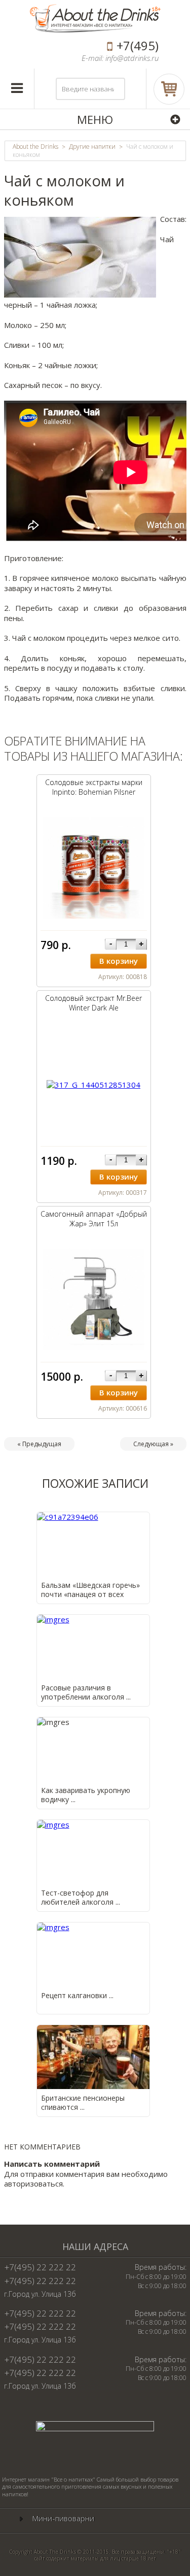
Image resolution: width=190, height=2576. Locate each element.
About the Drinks (35, 147)
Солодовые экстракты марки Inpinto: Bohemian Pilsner (94, 787)
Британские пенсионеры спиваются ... (83, 2102)
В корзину (119, 961)
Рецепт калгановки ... (77, 1995)
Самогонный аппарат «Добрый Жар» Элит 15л (94, 1219)
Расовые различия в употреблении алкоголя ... (86, 1692)
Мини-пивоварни (63, 2518)
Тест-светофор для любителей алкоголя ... (81, 1897)
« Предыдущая (39, 1444)
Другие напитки (92, 147)
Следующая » (153, 1444)
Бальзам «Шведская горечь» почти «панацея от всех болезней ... (90, 1594)
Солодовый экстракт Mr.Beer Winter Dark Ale (93, 1003)
